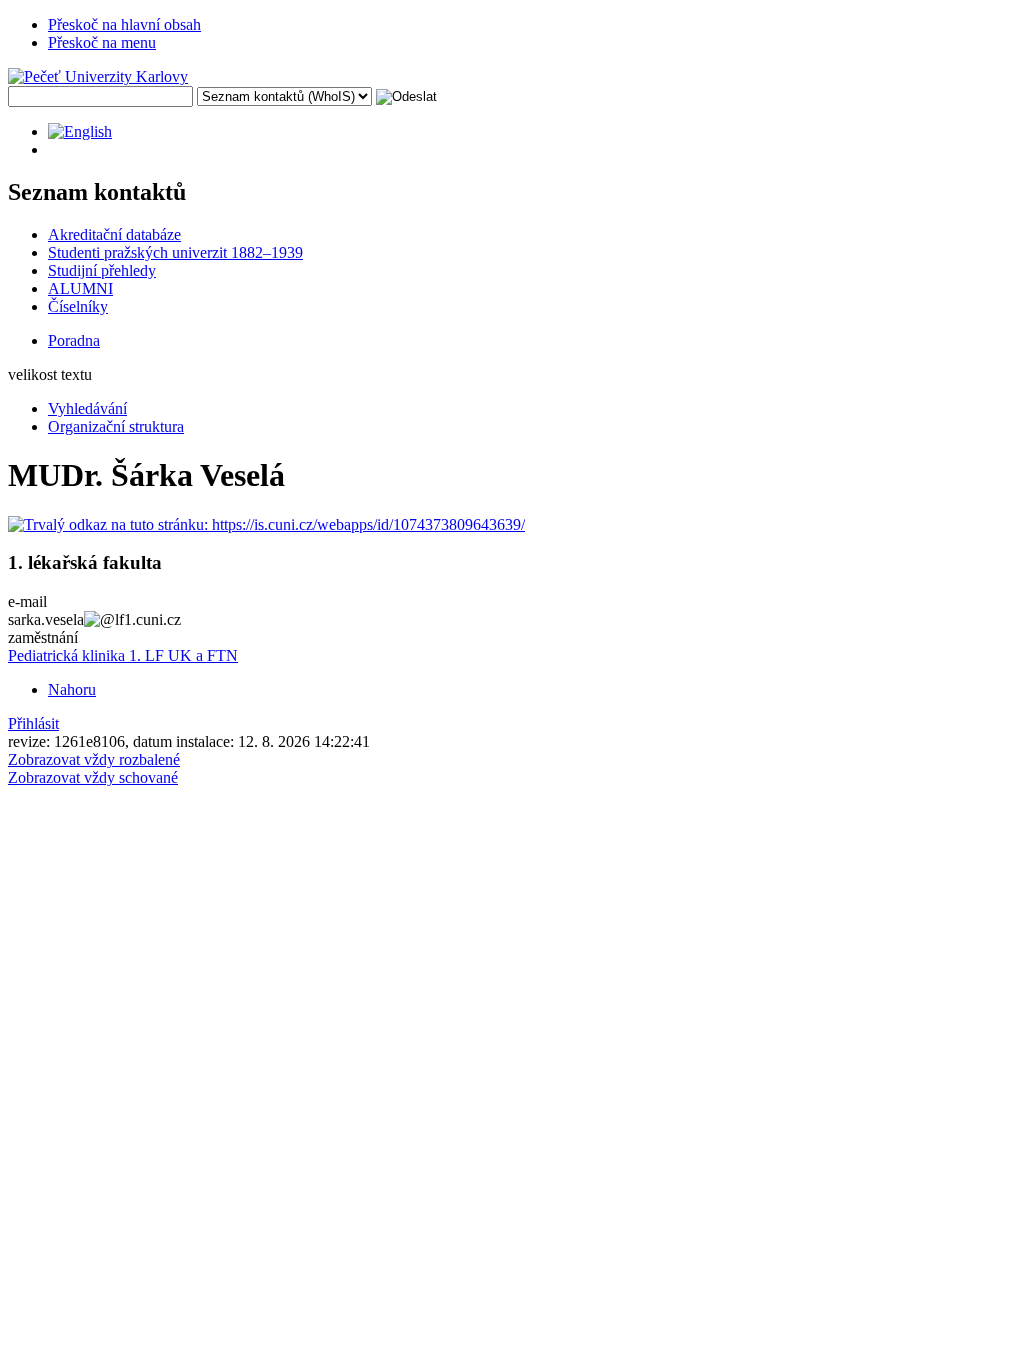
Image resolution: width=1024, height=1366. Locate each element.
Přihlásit (33, 723)
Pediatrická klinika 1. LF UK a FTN (123, 655)
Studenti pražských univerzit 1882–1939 (175, 252)
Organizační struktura (116, 426)
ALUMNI (80, 288)
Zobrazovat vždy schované (93, 777)
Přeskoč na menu (102, 42)
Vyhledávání (87, 408)
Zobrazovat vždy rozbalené (94, 759)
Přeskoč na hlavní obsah (124, 24)
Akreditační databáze (114, 234)
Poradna (74, 340)
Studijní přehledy (102, 270)
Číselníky (78, 306)
